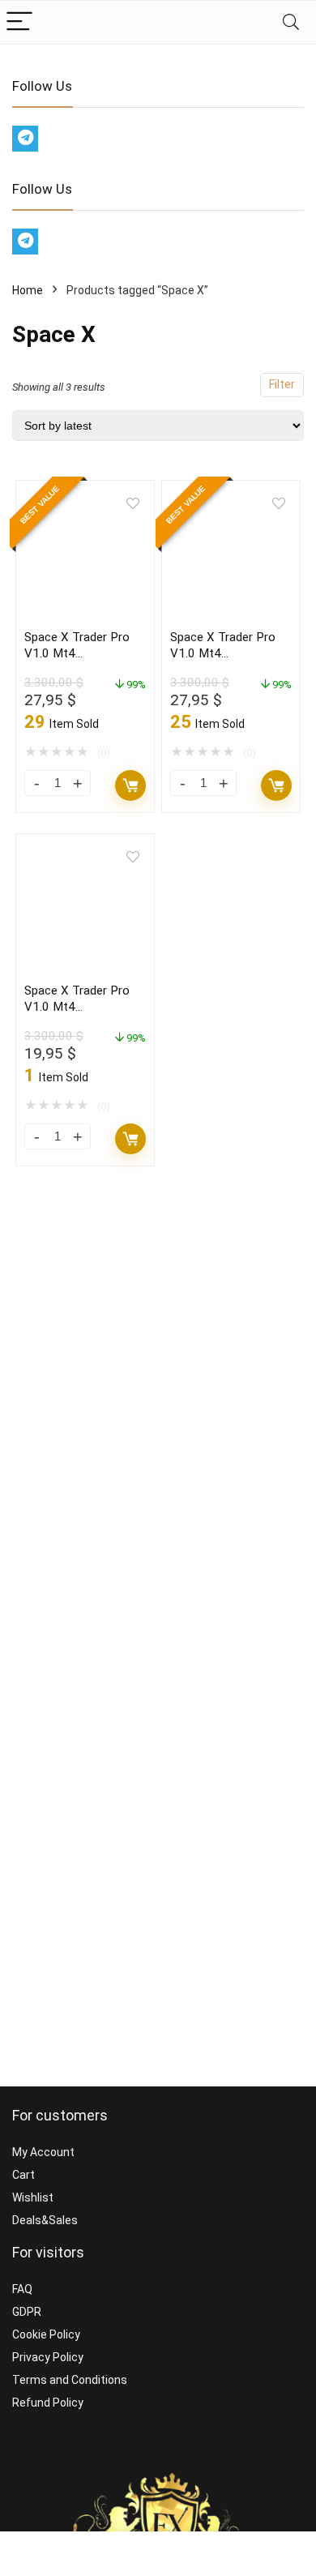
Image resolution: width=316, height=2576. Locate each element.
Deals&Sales (45, 2220)
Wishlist (33, 2197)
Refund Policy (48, 2403)
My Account (43, 2152)
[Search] (291, 22)
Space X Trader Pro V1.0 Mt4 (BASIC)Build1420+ (77, 1007)
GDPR (27, 2312)
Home (28, 290)
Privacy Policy (48, 2357)
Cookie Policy (46, 2334)
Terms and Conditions (70, 2380)
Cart (23, 2175)
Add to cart (130, 785)
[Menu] (19, 22)
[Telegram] (25, 139)
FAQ (22, 2289)
